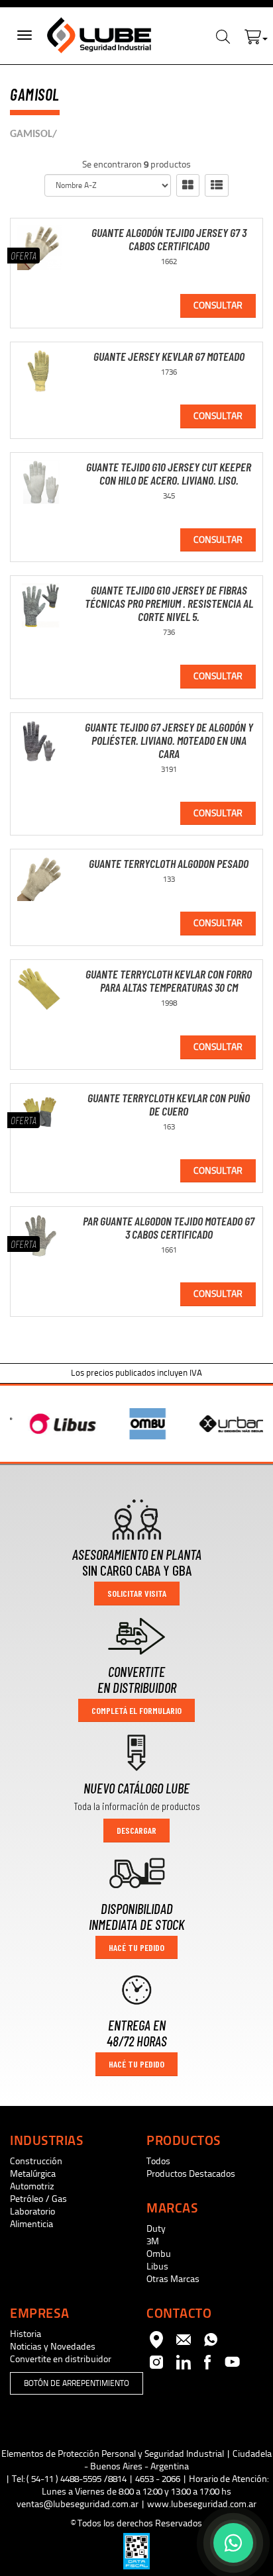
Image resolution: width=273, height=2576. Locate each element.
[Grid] (188, 185)
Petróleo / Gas (38, 2199)
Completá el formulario (136, 1710)
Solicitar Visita (137, 1593)
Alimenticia (31, 2224)
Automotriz (32, 2186)
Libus (157, 2266)
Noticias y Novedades (53, 2347)
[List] (217, 185)
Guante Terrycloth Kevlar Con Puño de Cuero (169, 1104)
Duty (156, 2229)
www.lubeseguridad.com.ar (202, 2504)
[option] (53, 1424)
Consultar (218, 306)
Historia (26, 2334)
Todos (158, 2161)
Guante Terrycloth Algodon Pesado (169, 863)
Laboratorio (32, 2212)
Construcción (36, 2161)
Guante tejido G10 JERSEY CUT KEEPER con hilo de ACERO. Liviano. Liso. (169, 473)
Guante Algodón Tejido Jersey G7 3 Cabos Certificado (169, 239)
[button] (256, 34)
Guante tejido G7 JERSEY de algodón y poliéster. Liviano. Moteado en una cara (169, 740)
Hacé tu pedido (136, 1947)
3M (153, 2241)
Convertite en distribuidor (61, 2359)
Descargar (136, 1830)
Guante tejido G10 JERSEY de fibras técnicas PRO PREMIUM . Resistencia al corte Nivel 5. (169, 603)
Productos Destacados (191, 2174)
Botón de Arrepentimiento (77, 2383)
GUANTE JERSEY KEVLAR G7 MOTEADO (169, 356)
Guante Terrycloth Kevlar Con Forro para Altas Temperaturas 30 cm (169, 980)
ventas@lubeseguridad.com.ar (78, 2504)
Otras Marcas (173, 2279)
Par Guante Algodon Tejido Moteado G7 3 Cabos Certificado (169, 1227)
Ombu (159, 2254)
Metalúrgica (33, 2174)
